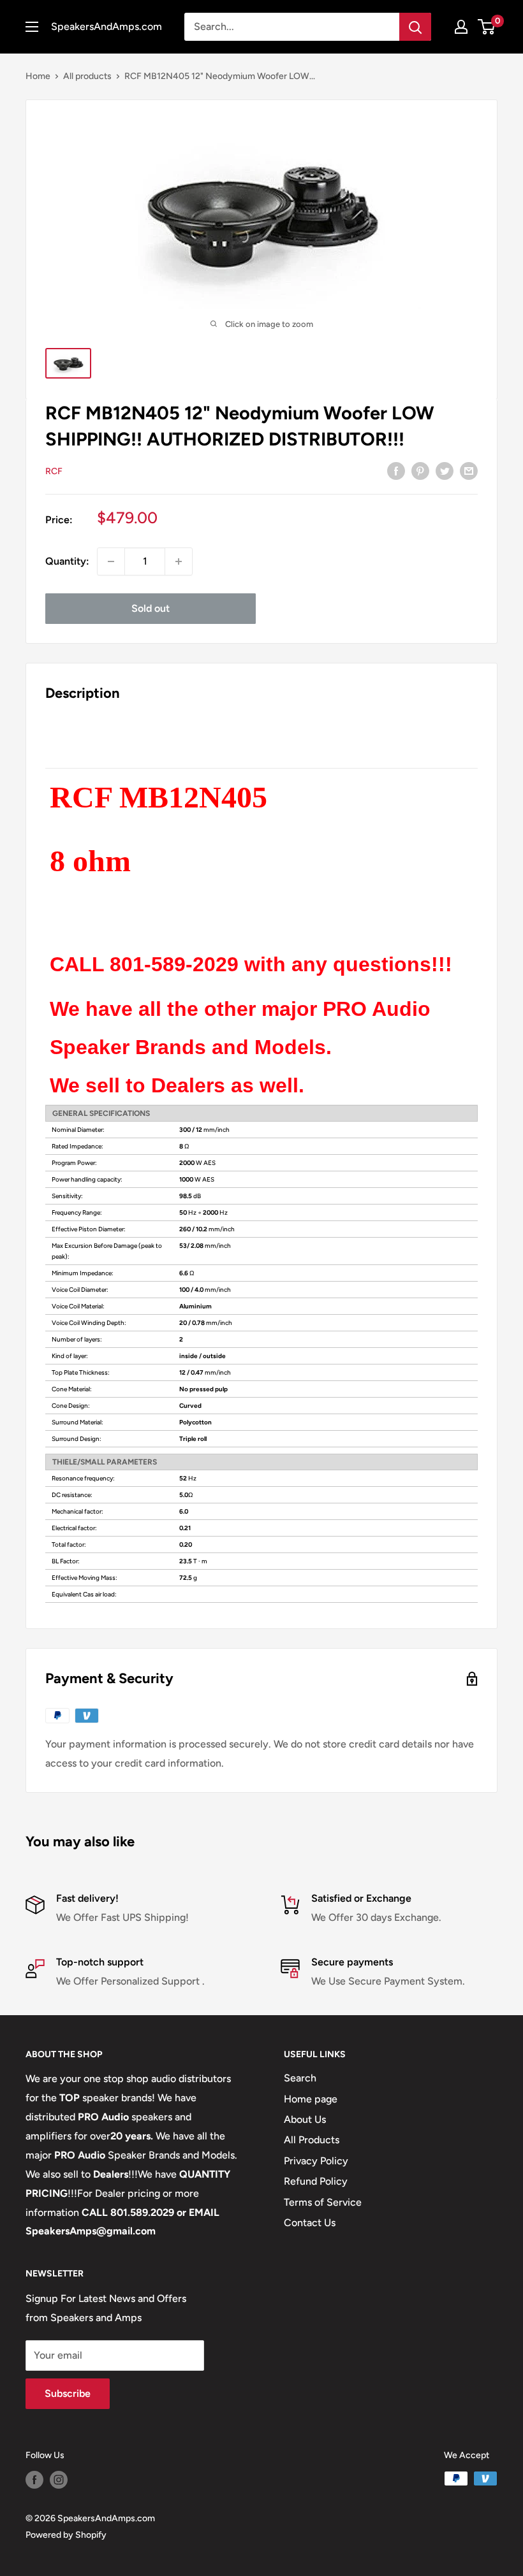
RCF (54, 471)
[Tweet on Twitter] (445, 470)
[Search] (415, 27)
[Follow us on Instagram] (59, 2480)
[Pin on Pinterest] (420, 470)
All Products (312, 2140)
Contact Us (310, 2223)
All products (87, 76)
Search (300, 2078)
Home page (311, 2099)
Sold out (151, 608)
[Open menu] (32, 27)
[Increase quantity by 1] (179, 561)
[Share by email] (469, 470)
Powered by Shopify (66, 2535)
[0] (487, 27)
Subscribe (68, 2393)
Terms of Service (323, 2202)
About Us (305, 2119)
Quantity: (67, 561)
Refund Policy (316, 2181)
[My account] (461, 27)
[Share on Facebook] (396, 470)
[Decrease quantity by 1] (111, 561)
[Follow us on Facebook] (34, 2480)
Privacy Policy (316, 2161)
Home (38, 76)
